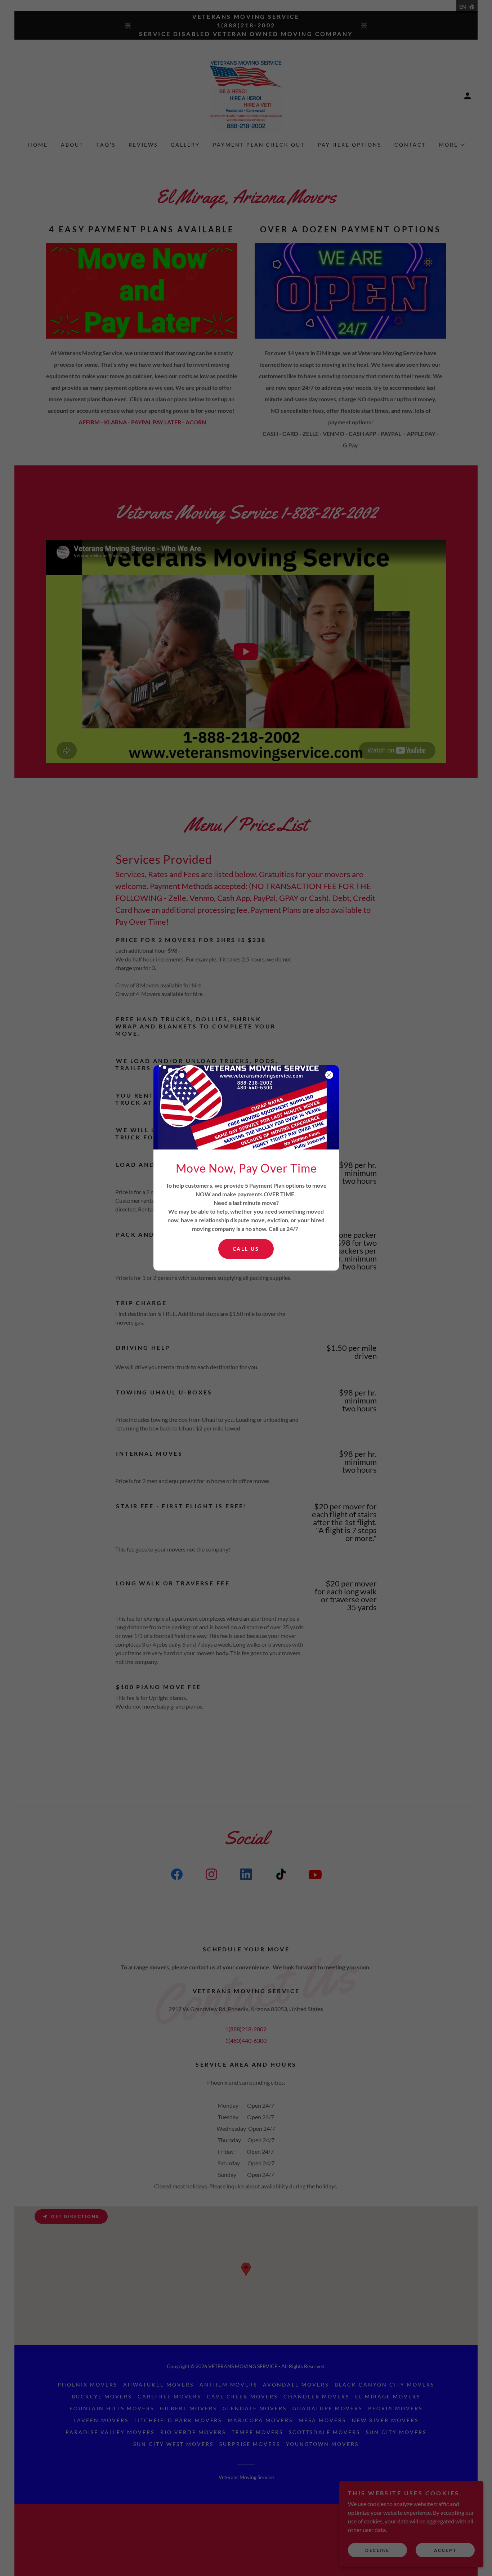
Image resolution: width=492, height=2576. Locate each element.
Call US (246, 1249)
